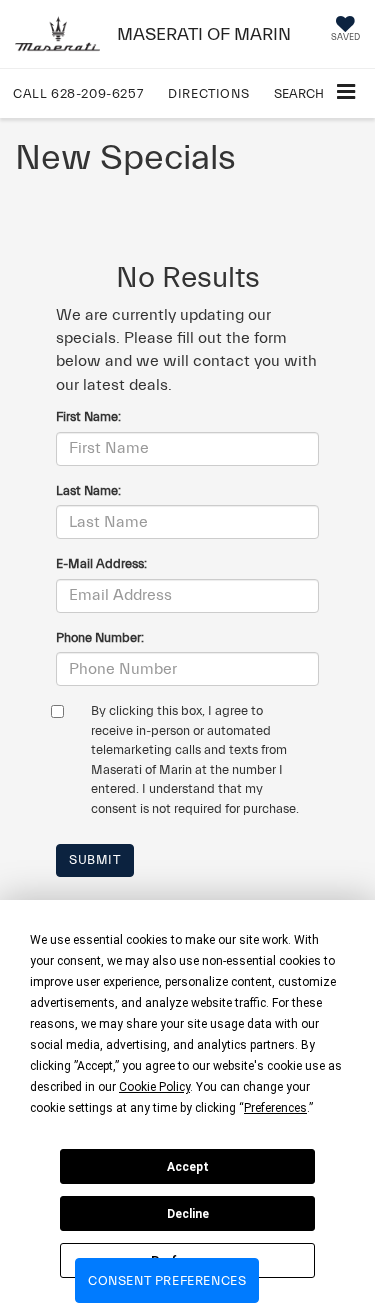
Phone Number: (100, 637)
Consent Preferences (167, 1280)
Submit (95, 859)
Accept (188, 1167)
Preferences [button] (275, 1108)
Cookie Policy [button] (154, 1087)
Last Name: (88, 490)
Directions (208, 93)
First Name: (88, 416)
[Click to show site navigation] (346, 93)
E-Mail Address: (101, 563)
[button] (78, 93)
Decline (188, 1214)
